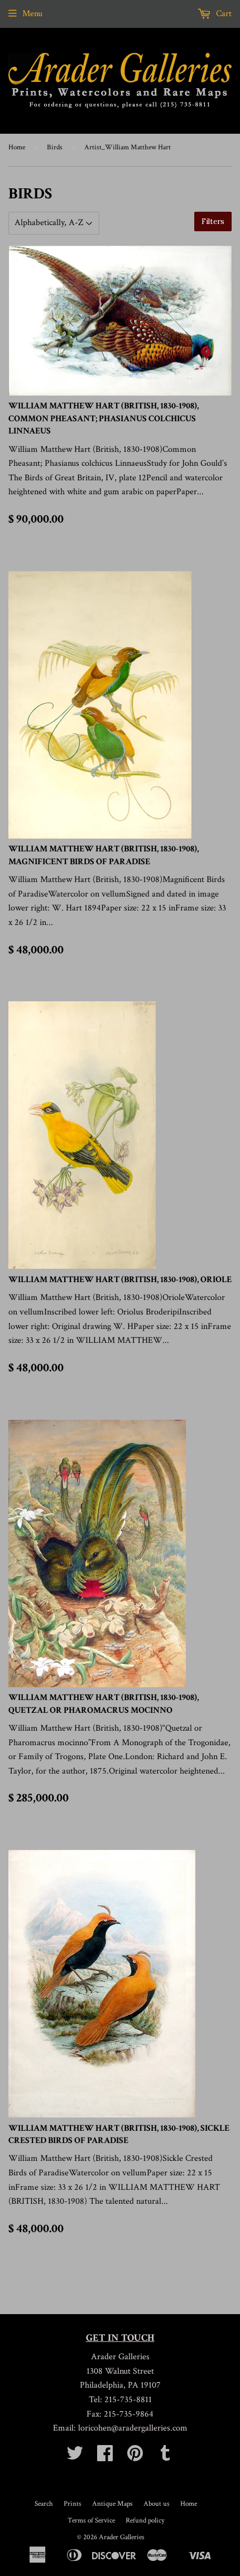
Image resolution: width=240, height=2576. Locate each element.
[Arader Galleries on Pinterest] (135, 2457)
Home (17, 147)
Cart (223, 14)
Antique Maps (112, 2504)
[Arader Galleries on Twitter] (75, 2457)
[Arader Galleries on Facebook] (105, 2457)
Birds (55, 147)
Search (44, 2504)
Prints (73, 2504)
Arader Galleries (122, 2537)
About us (157, 2504)
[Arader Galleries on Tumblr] (165, 2457)
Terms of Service (91, 2521)
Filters (213, 221)
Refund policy (145, 2521)
